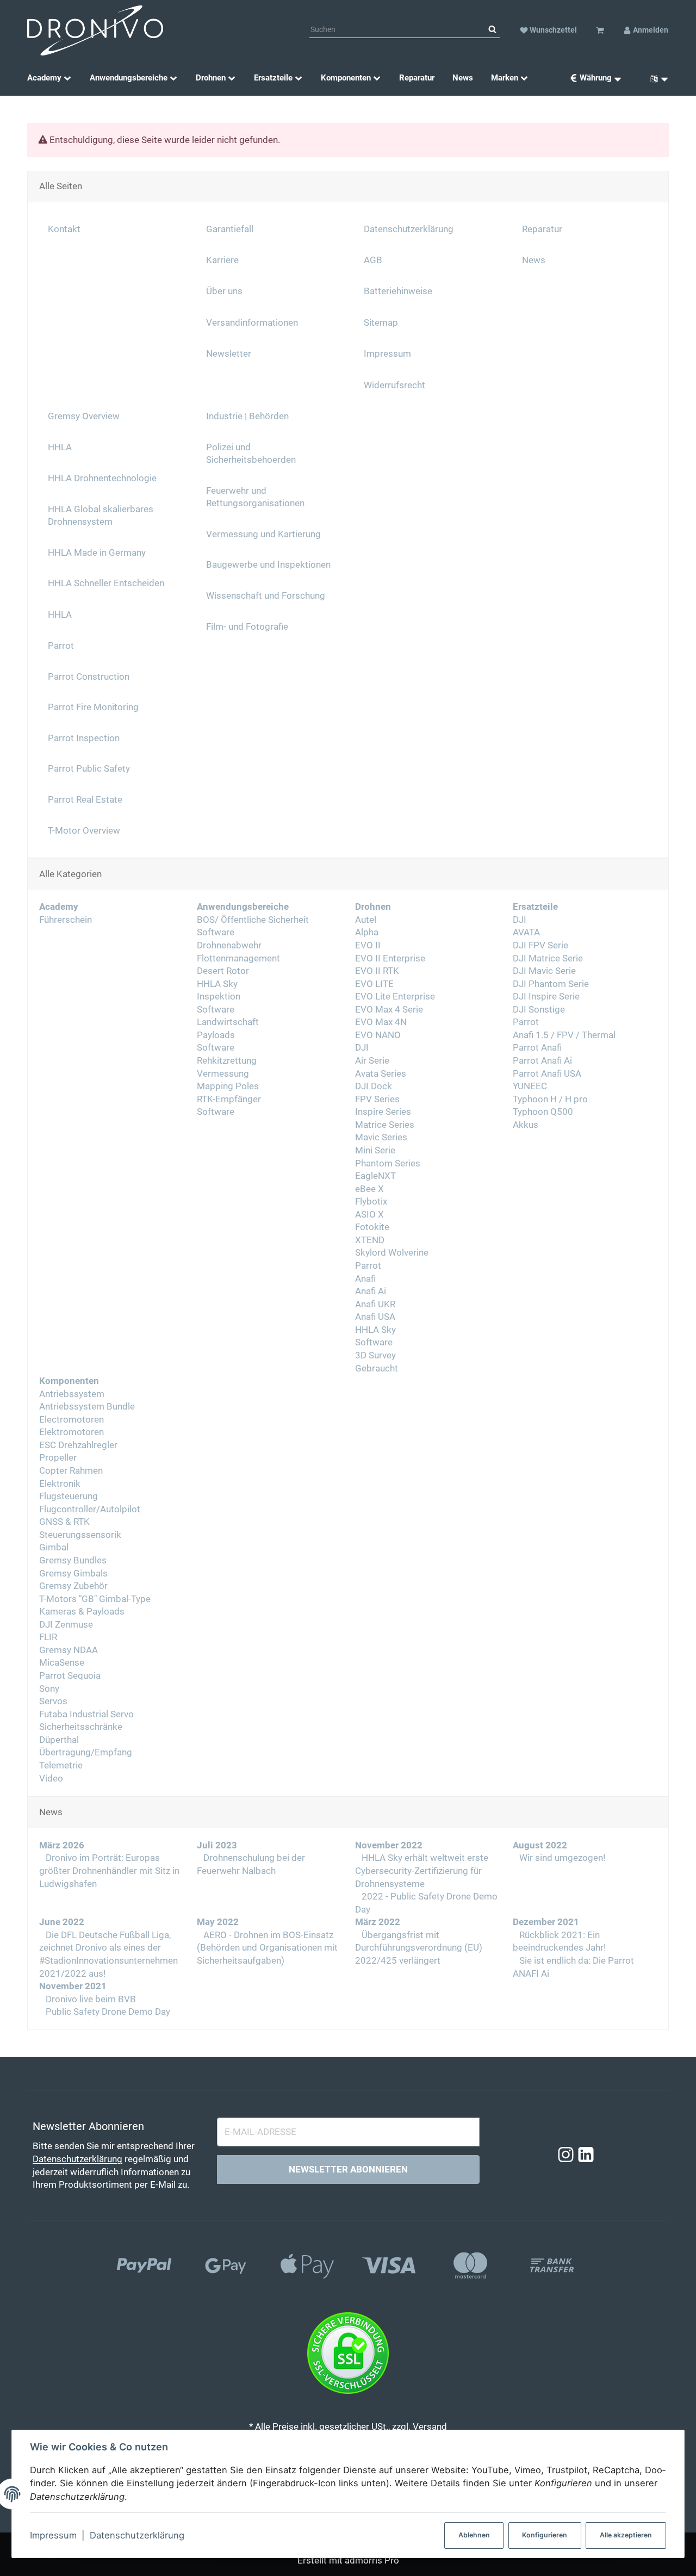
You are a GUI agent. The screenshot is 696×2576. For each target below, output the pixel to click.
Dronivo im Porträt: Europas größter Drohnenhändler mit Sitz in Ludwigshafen (109, 1871)
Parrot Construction (89, 677)
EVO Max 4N (381, 1022)
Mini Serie (375, 1150)
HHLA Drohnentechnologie (102, 478)
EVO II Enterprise (390, 958)
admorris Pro (372, 2561)
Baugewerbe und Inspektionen (268, 565)
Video (51, 1779)
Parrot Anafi (537, 1048)
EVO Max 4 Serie (389, 1010)
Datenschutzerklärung (137, 2535)
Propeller (58, 1458)
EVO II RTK (377, 971)
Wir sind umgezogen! (561, 1858)
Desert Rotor (223, 971)
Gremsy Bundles (73, 1560)
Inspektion (219, 997)
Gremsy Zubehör (73, 1586)
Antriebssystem (72, 1394)
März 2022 (378, 1922)
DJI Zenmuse (66, 1625)
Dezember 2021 (546, 1922)
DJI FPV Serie (540, 945)
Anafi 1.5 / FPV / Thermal (564, 1035)
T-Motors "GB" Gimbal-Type (95, 1599)
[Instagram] (566, 2155)
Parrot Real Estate (85, 800)
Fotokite (372, 1227)
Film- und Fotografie (247, 627)
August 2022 (540, 1845)
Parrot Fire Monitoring (93, 707)
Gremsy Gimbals (73, 1573)
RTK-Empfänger (229, 1099)
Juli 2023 (217, 1845)
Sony (49, 1689)
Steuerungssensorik (80, 1535)
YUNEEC (530, 1086)
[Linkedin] (586, 2155)
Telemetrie (61, 1765)
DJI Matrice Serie (548, 958)
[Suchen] (492, 30)
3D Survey (375, 1355)
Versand (430, 2427)
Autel (366, 920)
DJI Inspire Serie (546, 997)
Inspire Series (383, 1112)
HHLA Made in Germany (97, 553)
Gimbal (54, 1547)
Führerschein (66, 920)
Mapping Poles (228, 1086)
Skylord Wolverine (392, 1253)
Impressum (53, 2535)
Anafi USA (375, 1317)
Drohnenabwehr (229, 945)
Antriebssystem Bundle (87, 1407)
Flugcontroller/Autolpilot (90, 1509)
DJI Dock (374, 1086)
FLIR (48, 1637)
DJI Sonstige (539, 1010)
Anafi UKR (375, 1304)
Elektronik (60, 1484)
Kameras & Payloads (82, 1612)
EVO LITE (374, 984)
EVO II (368, 945)
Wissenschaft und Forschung (266, 596)
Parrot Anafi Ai (542, 1061)
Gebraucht (377, 1368)
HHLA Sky (217, 984)
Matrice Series (385, 1125)
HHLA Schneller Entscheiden (106, 583)
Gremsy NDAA (69, 1650)
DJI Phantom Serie (551, 984)
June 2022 (62, 1922)
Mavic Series (381, 1137)
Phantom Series (388, 1163)
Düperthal (59, 1740)
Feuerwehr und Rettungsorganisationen (255, 497)
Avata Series (381, 1074)
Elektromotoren (72, 1432)
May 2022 (218, 1922)
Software (216, 932)
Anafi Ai (371, 1291)
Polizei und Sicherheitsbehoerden (251, 454)
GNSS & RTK (64, 1522)
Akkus (526, 1125)
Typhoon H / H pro (550, 1099)
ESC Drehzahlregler (78, 1445)
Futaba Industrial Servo (86, 1714)
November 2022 (389, 1845)
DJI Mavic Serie (544, 971)
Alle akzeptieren (626, 2535)
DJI (362, 1048)
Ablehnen (474, 2535)
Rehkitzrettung (227, 1061)
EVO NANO (378, 1035)
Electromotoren (72, 1420)
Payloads (216, 1035)
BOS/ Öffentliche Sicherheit (253, 920)
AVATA (526, 932)
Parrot (368, 1266)
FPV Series (377, 1099)
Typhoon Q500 (543, 1112)
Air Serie (372, 1061)
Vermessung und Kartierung (263, 534)
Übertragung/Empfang (86, 1752)
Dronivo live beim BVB (90, 1999)
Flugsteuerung (69, 1496)
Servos (53, 1701)
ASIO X (369, 1215)
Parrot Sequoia (70, 1676)
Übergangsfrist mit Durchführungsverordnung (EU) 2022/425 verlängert (419, 1948)
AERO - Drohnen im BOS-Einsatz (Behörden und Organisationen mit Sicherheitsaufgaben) (267, 1948)
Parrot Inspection (84, 738)
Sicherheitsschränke (81, 1727)
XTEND (370, 1240)
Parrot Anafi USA (547, 1074)
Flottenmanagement (238, 958)
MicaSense (62, 1663)
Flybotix (371, 1202)
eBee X (369, 1189)
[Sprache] (655, 78)
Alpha (367, 932)
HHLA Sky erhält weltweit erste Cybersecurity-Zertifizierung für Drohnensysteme (422, 1871)
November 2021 (73, 1986)
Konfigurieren (545, 2535)
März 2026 (62, 1845)
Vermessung (223, 1074)
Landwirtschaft (228, 1022)
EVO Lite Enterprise (395, 997)
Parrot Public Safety (89, 769)
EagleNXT (375, 1176)
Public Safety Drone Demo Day (107, 2012)
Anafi (365, 1279)
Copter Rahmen (71, 1471)
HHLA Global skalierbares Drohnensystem (101, 516)
